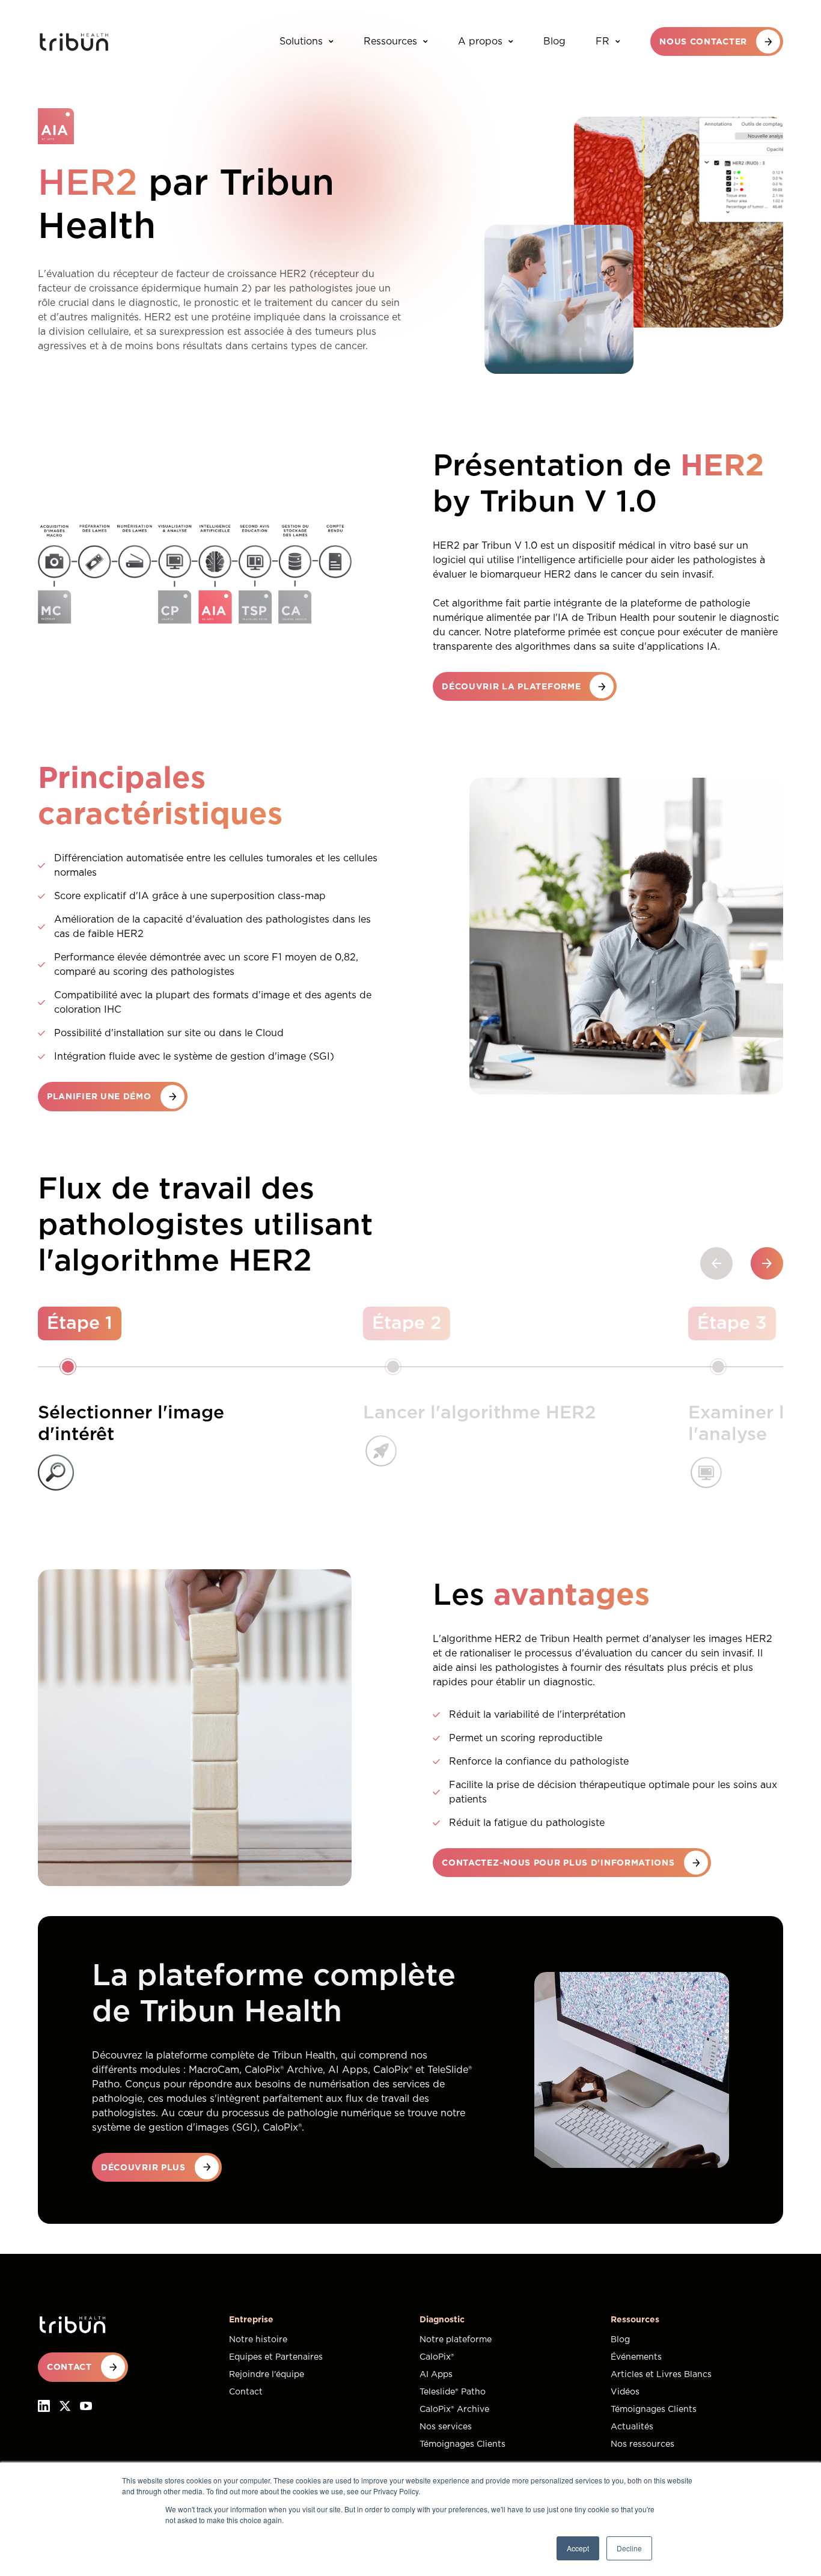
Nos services (446, 2427)
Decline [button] (629, 2548)
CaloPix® (437, 2357)
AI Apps (436, 2375)
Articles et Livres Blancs (661, 2375)
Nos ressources (642, 2444)
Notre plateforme (456, 2340)
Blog (554, 41)
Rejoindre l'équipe (267, 2375)
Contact (246, 2392)
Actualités (632, 2427)
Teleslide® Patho (453, 2392)
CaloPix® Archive (454, 2410)
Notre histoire (258, 2340)
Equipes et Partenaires (276, 2357)
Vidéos (625, 2392)
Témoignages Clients (462, 2444)
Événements (636, 2357)
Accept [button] (578, 2548)
